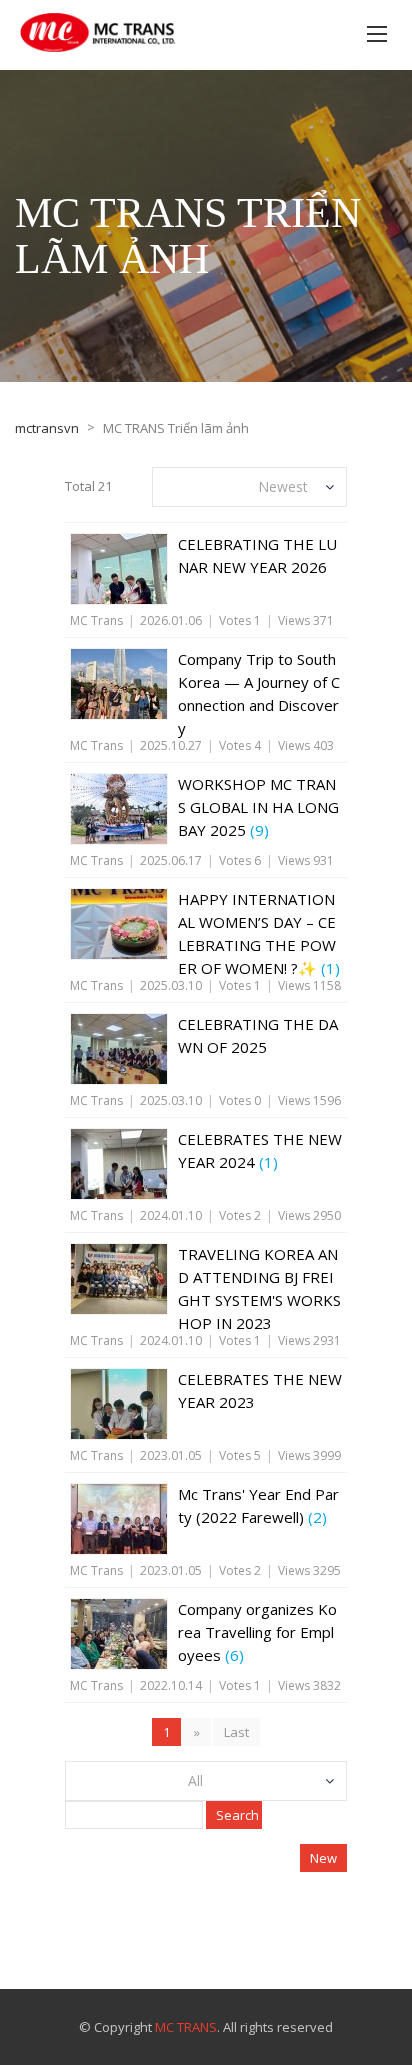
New (323, 1858)
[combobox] (249, 487)
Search (237, 1815)
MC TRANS (186, 2027)
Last (236, 1732)
